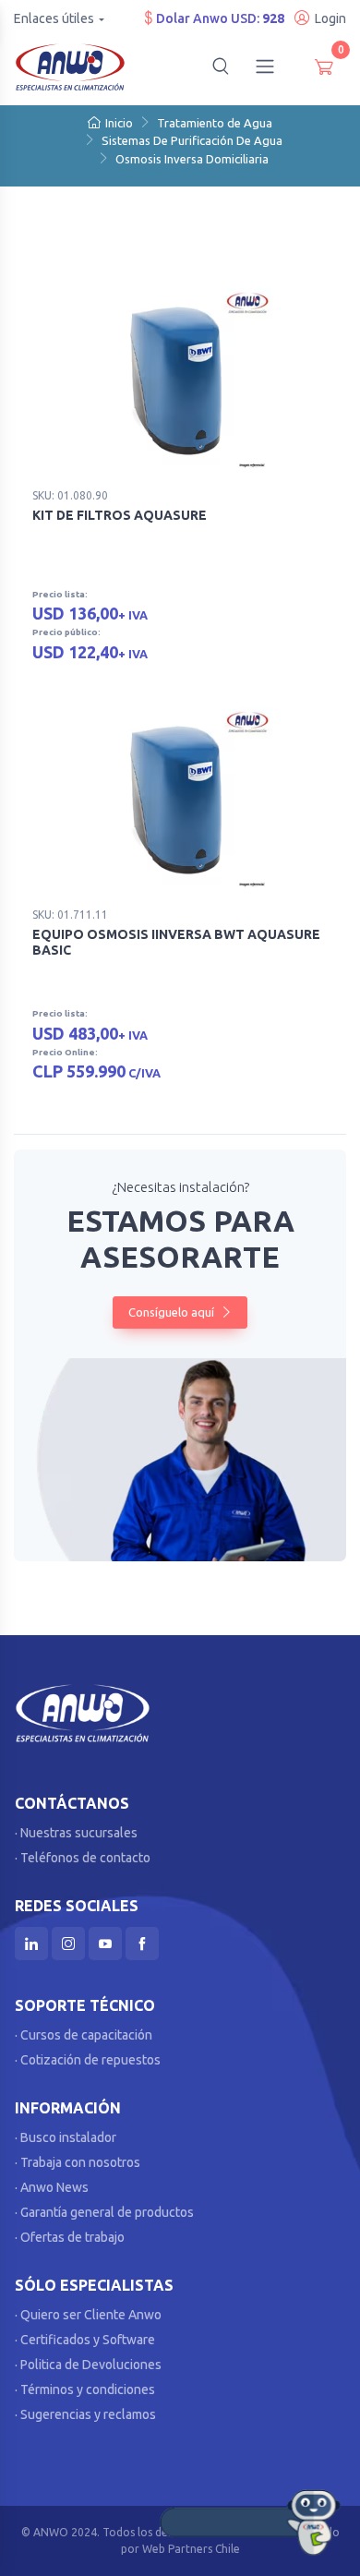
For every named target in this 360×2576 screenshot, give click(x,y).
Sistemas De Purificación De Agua (192, 140)
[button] (221, 66)
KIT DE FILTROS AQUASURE (120, 515)
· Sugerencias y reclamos (85, 2414)
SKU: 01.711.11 (70, 915)
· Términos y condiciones (85, 2389)
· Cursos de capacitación (84, 2035)
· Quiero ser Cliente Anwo (88, 2315)
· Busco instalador (66, 2137)
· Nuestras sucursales (76, 1833)
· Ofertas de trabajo (70, 2237)
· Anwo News (52, 2187)
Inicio (119, 123)
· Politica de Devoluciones (88, 2365)
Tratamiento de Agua (215, 123)
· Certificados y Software (85, 2340)
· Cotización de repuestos (88, 2060)
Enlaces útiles (54, 18)
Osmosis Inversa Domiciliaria (192, 159)
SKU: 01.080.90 (70, 495)
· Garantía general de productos (104, 2212)
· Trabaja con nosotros (78, 2162)
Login (330, 18)
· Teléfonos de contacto (83, 1858)
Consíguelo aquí (173, 1312)
